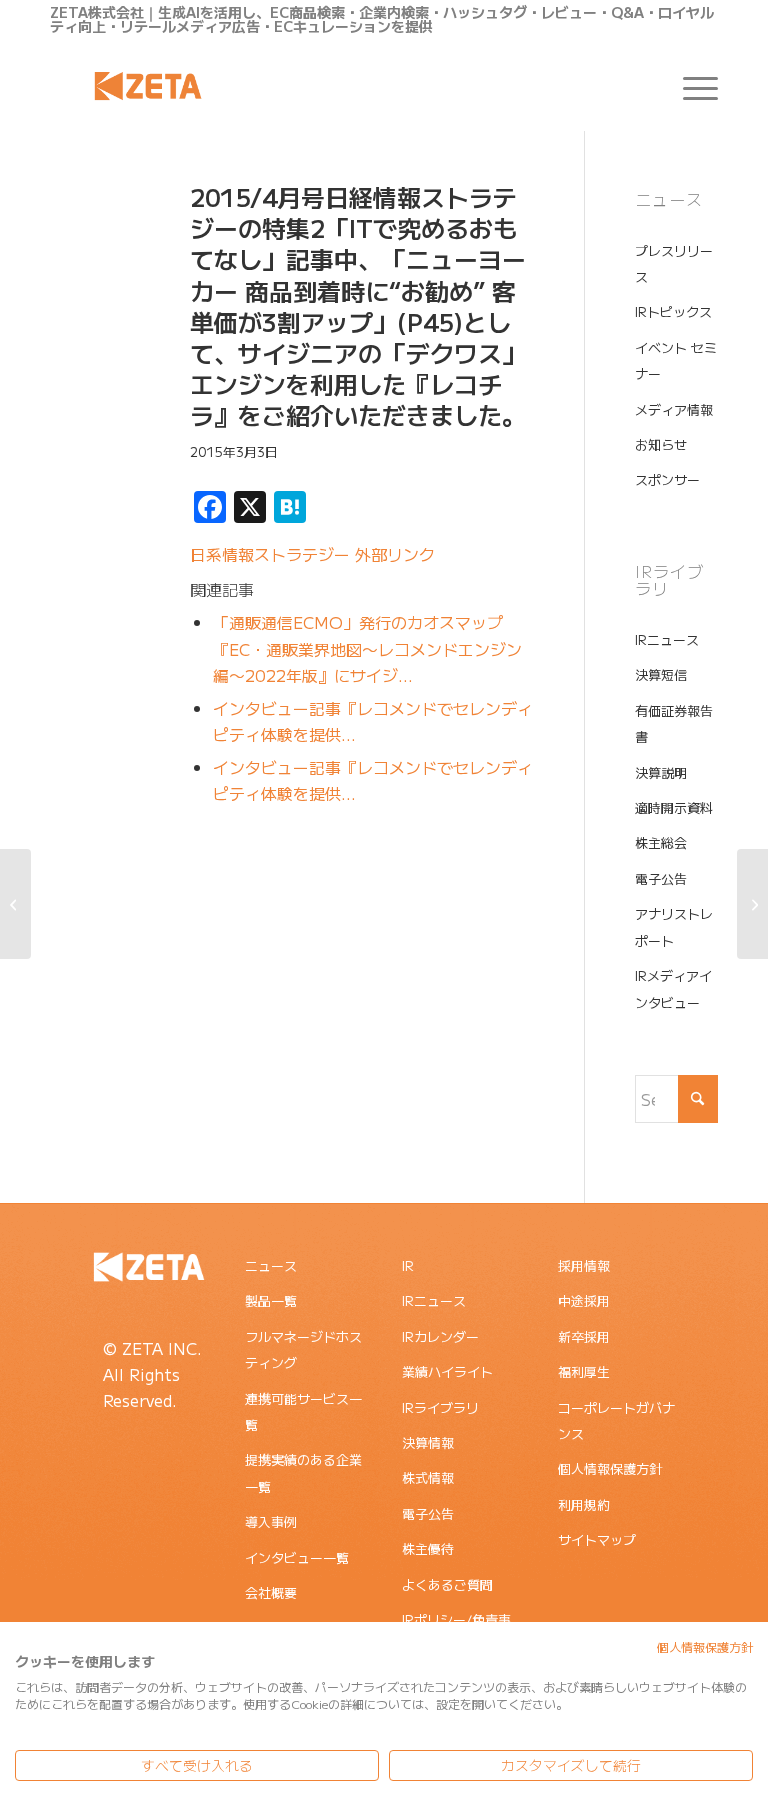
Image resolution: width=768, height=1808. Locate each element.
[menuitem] (690, 86)
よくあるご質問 (447, 1584)
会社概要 (271, 1592)
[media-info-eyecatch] (95, 277)
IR (408, 1265)
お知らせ (661, 444)
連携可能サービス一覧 (303, 1411)
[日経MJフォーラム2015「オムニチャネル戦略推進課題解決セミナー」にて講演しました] (15, 904)
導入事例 (271, 1521)
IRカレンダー (440, 1336)
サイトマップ (597, 1539)
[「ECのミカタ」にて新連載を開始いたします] (752, 904)
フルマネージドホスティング (303, 1349)
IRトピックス (673, 311)
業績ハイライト (447, 1371)
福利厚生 (584, 1371)
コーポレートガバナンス (616, 1420)
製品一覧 (271, 1300)
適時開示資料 (674, 807)
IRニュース (667, 639)
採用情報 (584, 1265)
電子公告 (661, 878)
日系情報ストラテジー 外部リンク (312, 554)
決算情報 (428, 1442)
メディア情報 (674, 409)
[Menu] (690, 86)
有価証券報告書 (674, 723)
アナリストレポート (674, 926)
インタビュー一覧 (297, 1557)
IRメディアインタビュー (673, 988)
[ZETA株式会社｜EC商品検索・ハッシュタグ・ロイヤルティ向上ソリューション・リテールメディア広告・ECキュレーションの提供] (148, 86)
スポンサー (667, 479)
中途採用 (584, 1300)
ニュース (271, 1265)
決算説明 (661, 772)
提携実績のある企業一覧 (303, 1472)
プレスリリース (674, 263)
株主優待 (428, 1548)
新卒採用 (584, 1336)
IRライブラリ (440, 1407)
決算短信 (661, 674)
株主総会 (661, 842)
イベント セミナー (676, 360)
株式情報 (428, 1477)
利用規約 (584, 1504)
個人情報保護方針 (610, 1468)
